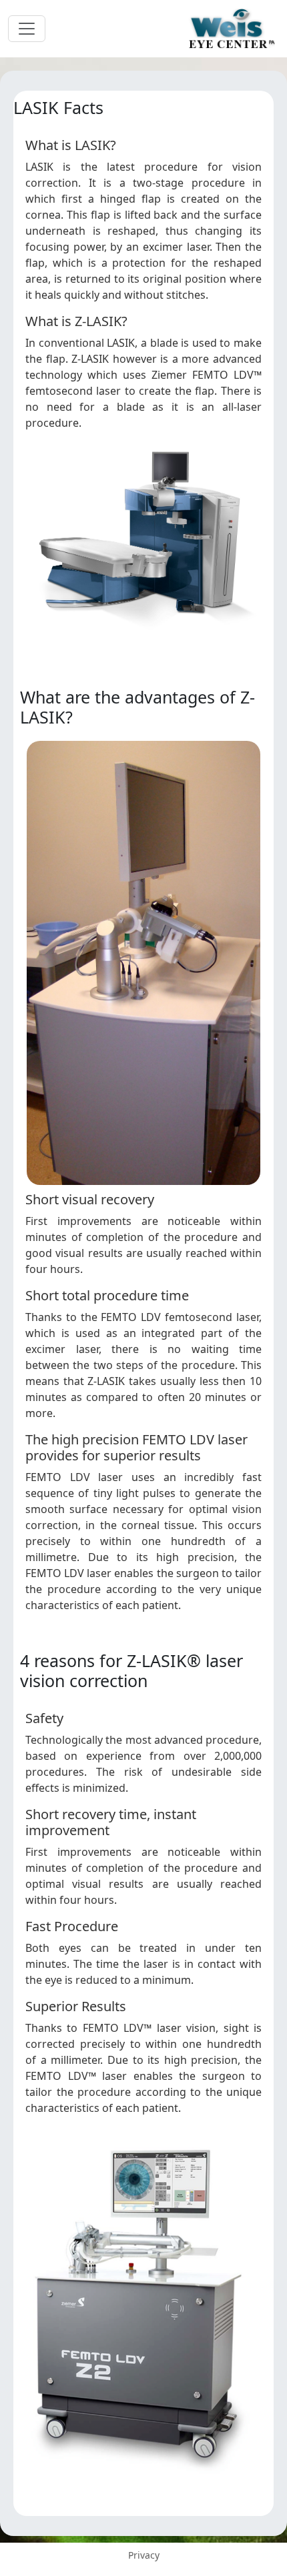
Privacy (144, 2555)
